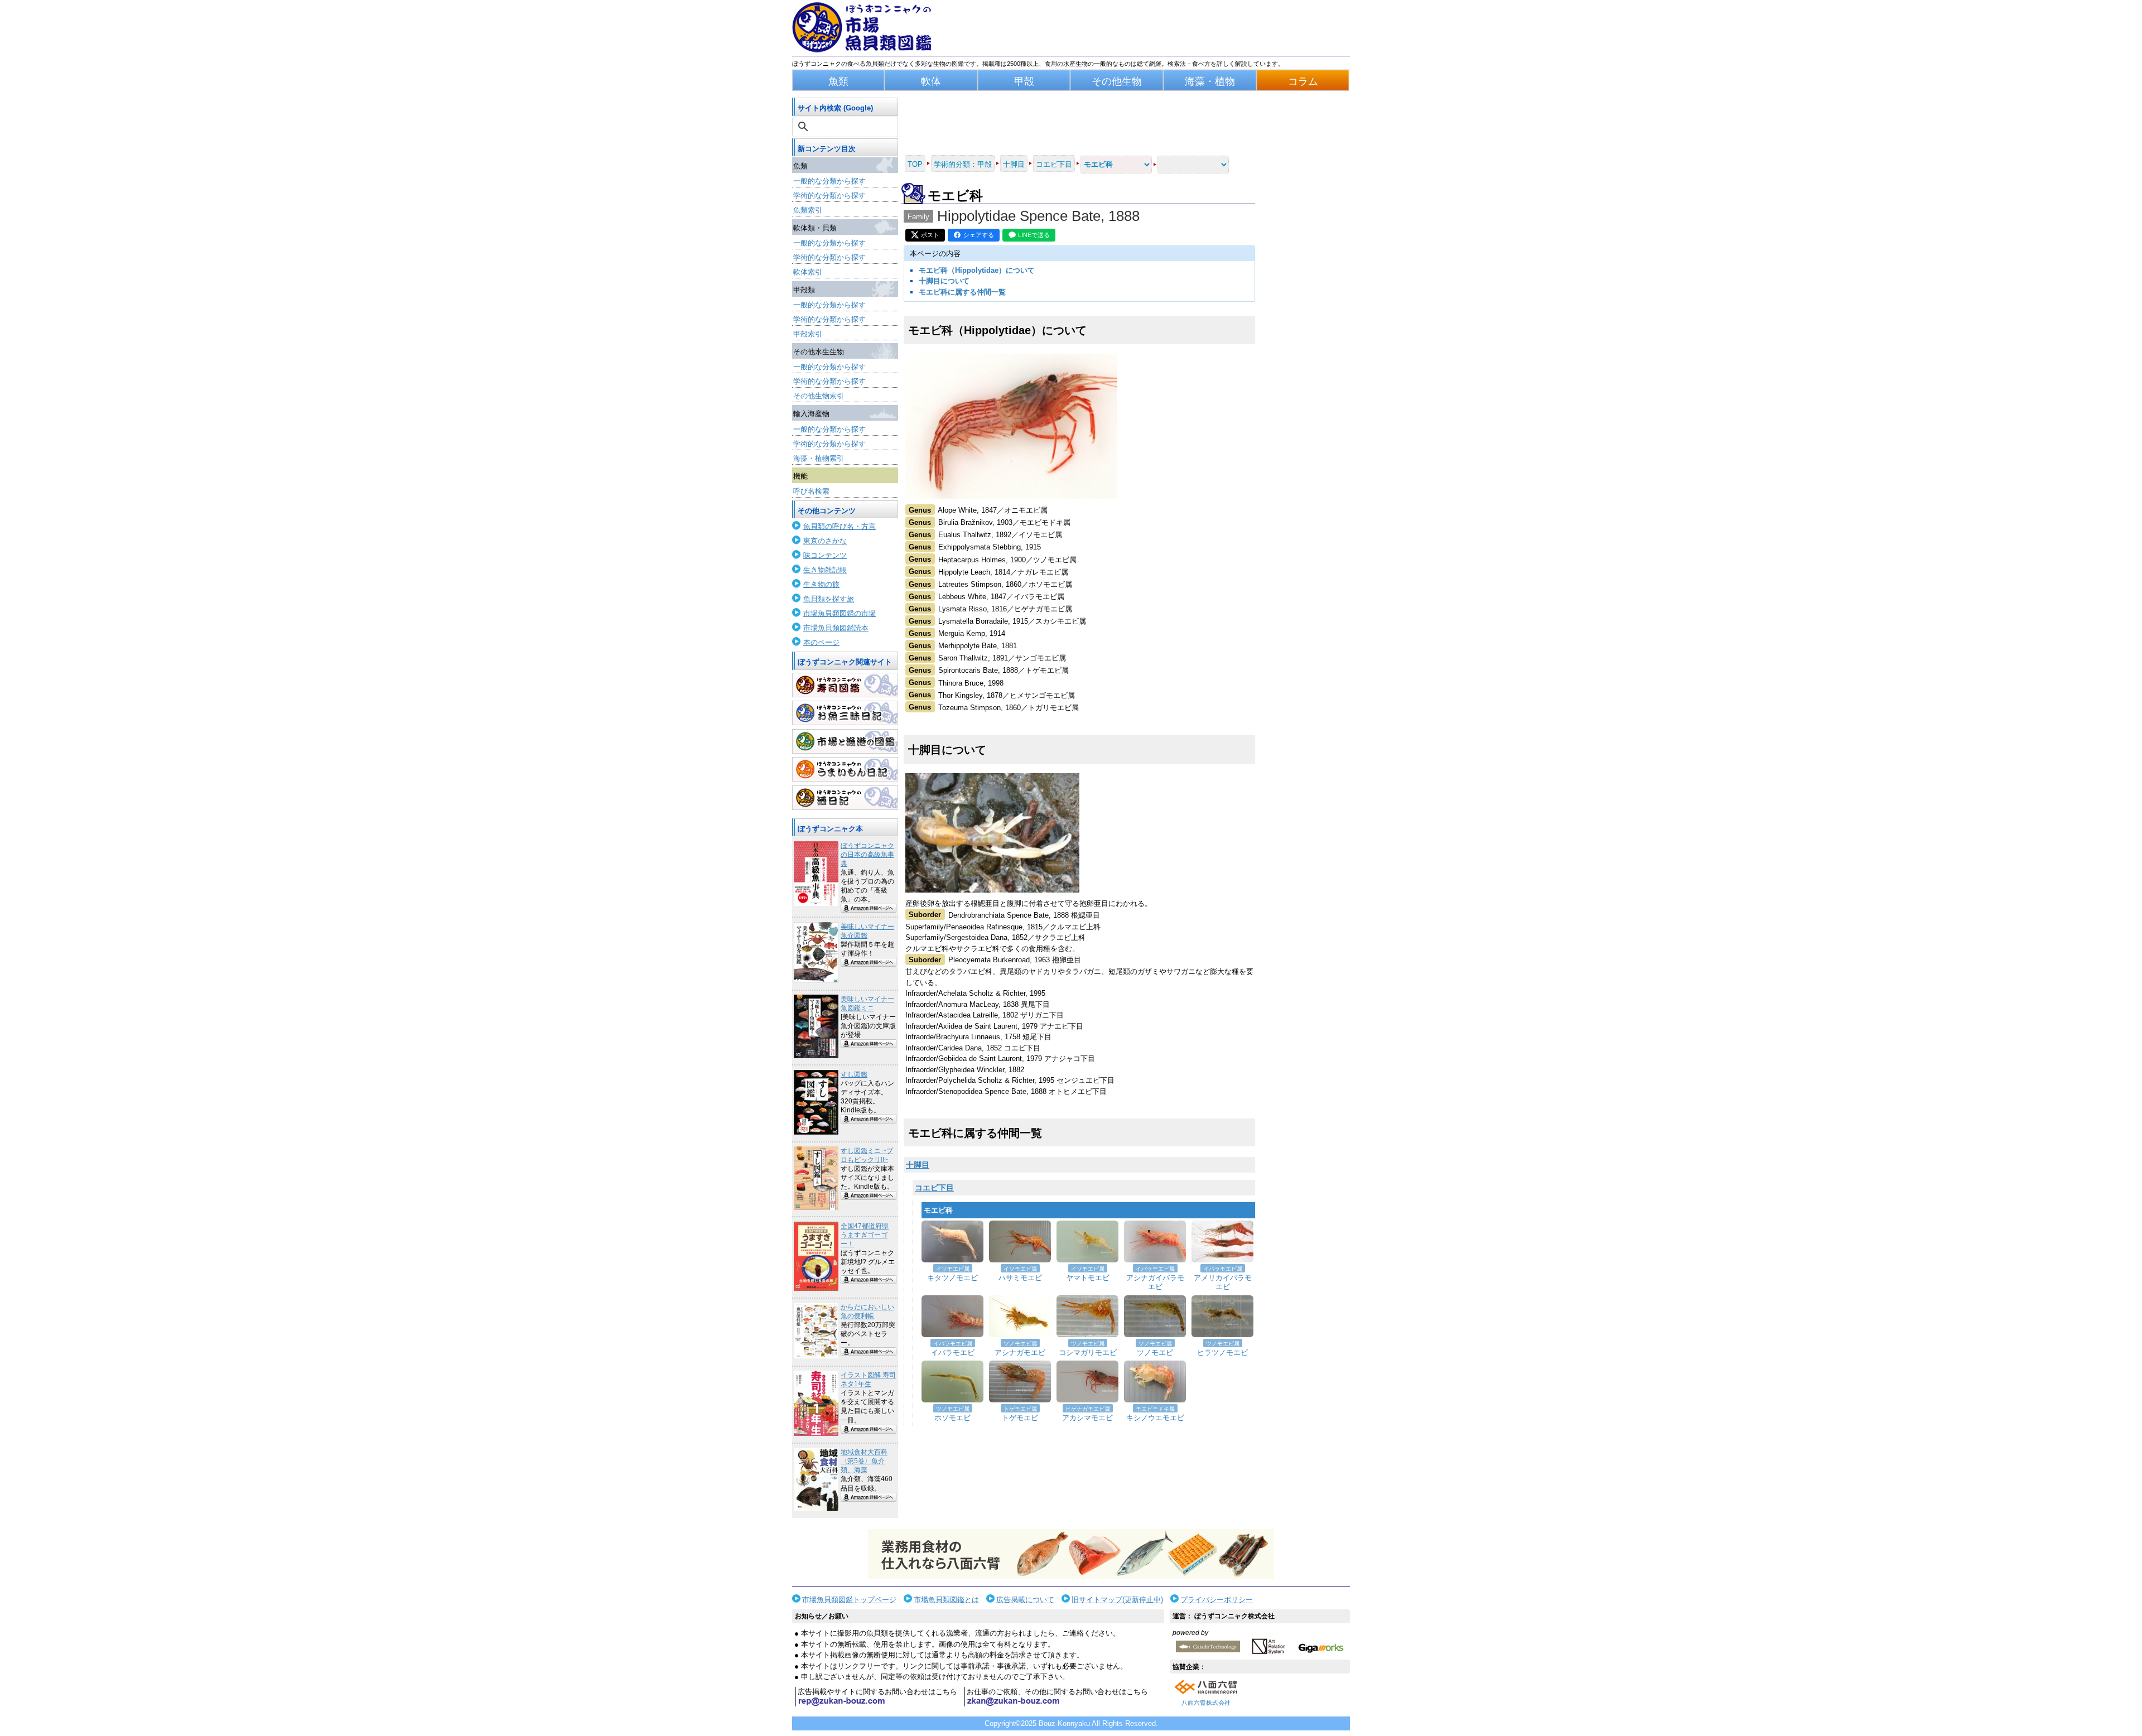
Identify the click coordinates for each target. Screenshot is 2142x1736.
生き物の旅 (821, 584)
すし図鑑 (854, 1074)
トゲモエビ (1020, 1418)
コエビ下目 (934, 1188)
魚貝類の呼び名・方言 (840, 526)
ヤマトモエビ (1088, 1278)
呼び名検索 (811, 491)
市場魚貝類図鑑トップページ (849, 1600)
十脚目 (918, 1165)
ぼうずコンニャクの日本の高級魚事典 (867, 855)
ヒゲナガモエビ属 (1088, 1409)
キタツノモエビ (952, 1278)
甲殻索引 (808, 334)
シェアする (979, 235)
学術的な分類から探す (829, 196)
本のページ (821, 642)
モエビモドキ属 (1155, 1409)
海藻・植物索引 (819, 458)
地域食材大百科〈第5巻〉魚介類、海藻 (864, 1461)
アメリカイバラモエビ (1223, 1282)
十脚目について (944, 281)
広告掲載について (1025, 1600)
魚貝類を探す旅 (829, 599)
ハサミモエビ (1020, 1278)
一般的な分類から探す (829, 181)
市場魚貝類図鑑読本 (836, 628)
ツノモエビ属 (1020, 1344)
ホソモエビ (952, 1418)
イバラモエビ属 (1155, 1269)
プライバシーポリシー (1217, 1600)
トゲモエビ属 (1020, 1409)
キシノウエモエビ (1155, 1418)
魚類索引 (808, 210)
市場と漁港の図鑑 (845, 741)
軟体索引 (808, 272)
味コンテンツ (825, 555)
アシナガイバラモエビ (1155, 1282)
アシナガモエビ (1020, 1352)
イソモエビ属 (953, 1269)
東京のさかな (825, 541)
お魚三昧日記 (845, 713)
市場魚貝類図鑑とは (946, 1600)
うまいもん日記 (845, 769)
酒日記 (845, 798)
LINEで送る (1034, 235)
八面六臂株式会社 (1206, 1703)
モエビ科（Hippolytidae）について (977, 270)
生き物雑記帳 (825, 570)
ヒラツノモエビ (1222, 1352)
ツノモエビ (1155, 1352)
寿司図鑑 (845, 685)
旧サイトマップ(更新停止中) (1117, 1600)
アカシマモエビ (1087, 1418)
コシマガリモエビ (1088, 1352)
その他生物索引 (819, 396)
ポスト (930, 235)
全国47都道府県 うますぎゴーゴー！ (865, 1235)
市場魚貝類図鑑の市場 (840, 613)
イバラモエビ (953, 1352)
